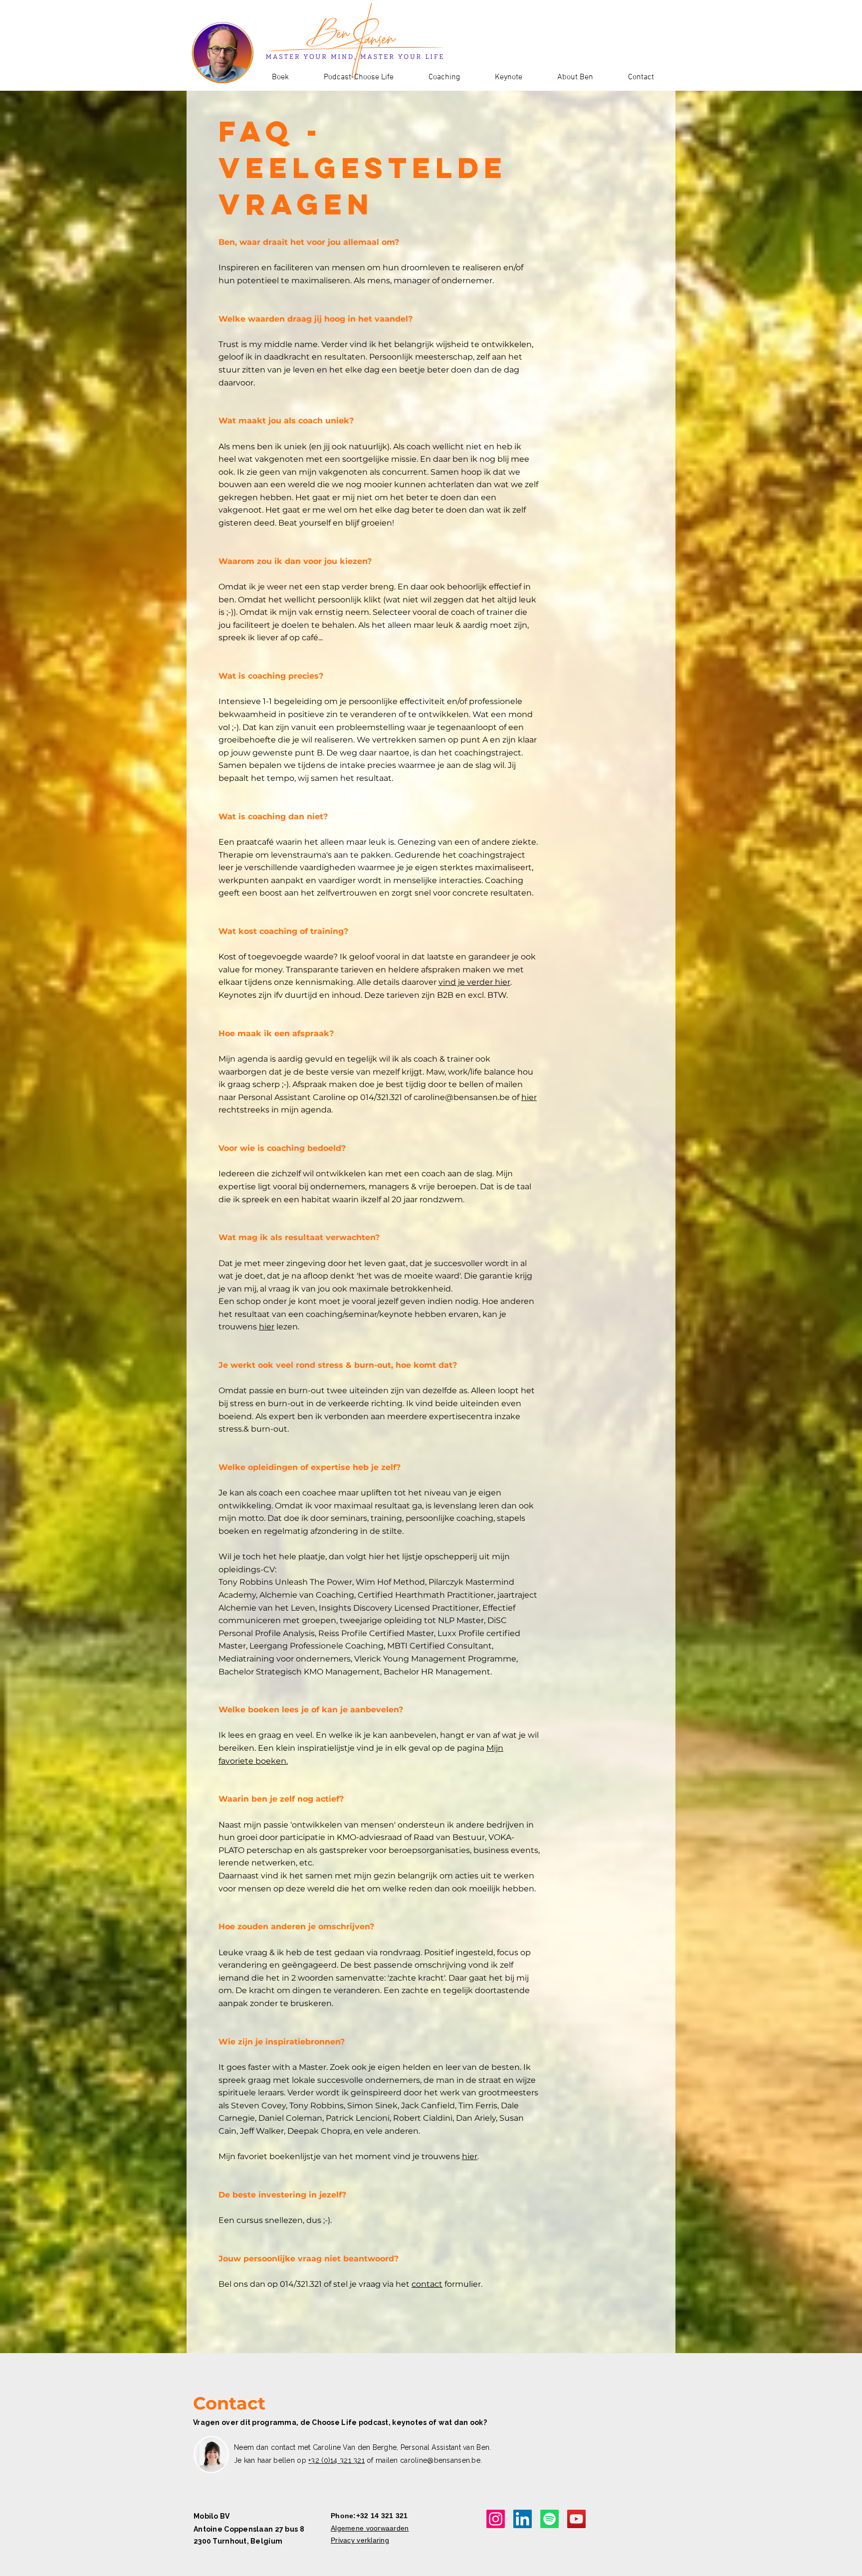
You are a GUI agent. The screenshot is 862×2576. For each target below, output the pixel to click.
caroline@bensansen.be (462, 1097)
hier (529, 1097)
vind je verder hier (474, 982)
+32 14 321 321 (382, 2516)
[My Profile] (523, 2519)
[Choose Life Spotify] (549, 2519)
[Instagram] (496, 2519)
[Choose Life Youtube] (576, 2519)
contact (427, 2284)
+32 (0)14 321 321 (336, 2460)
